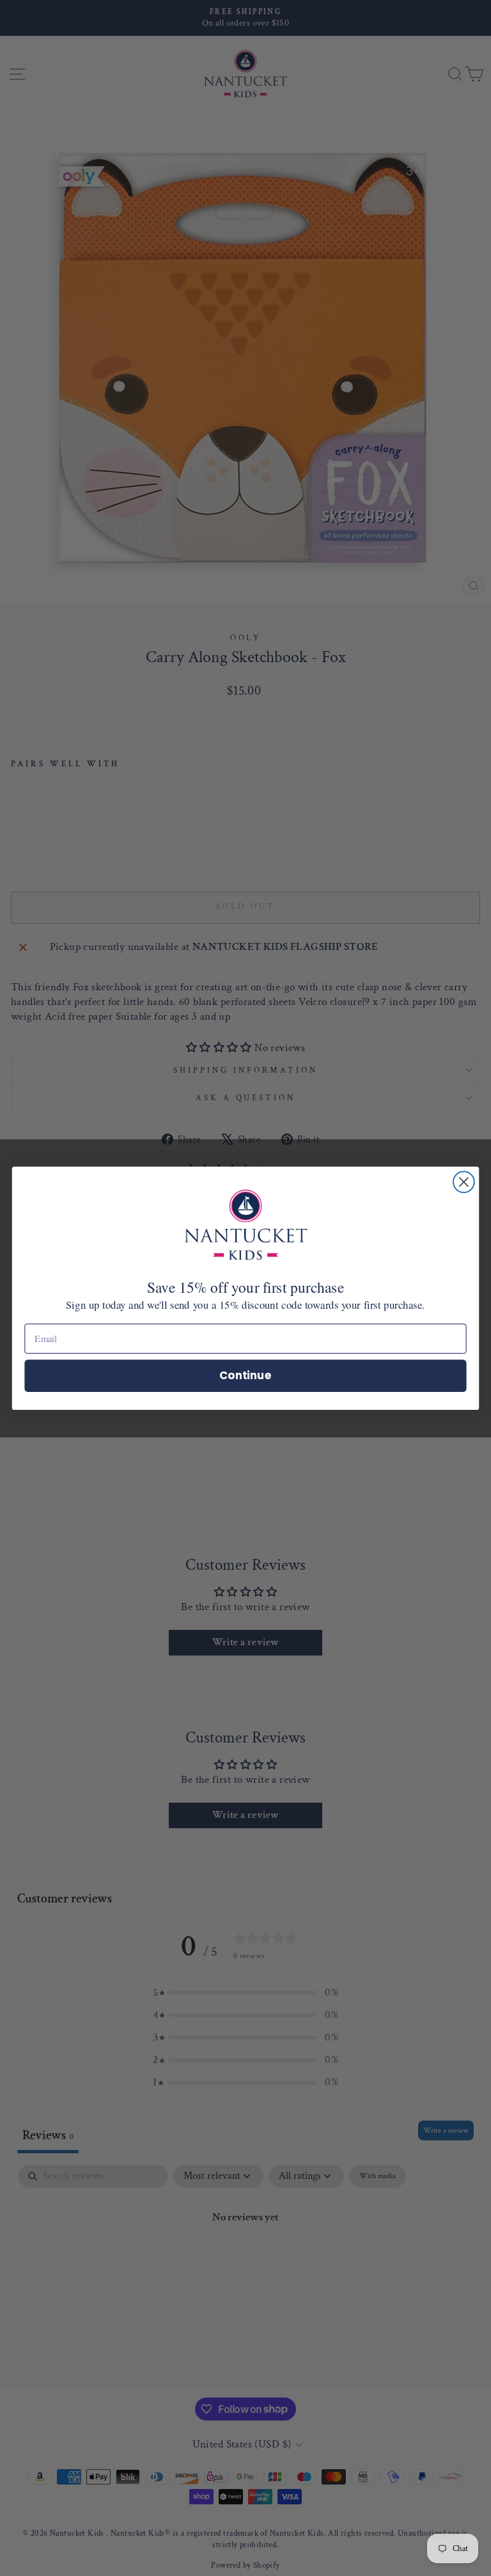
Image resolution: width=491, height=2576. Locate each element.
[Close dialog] (464, 1182)
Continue (245, 1375)
